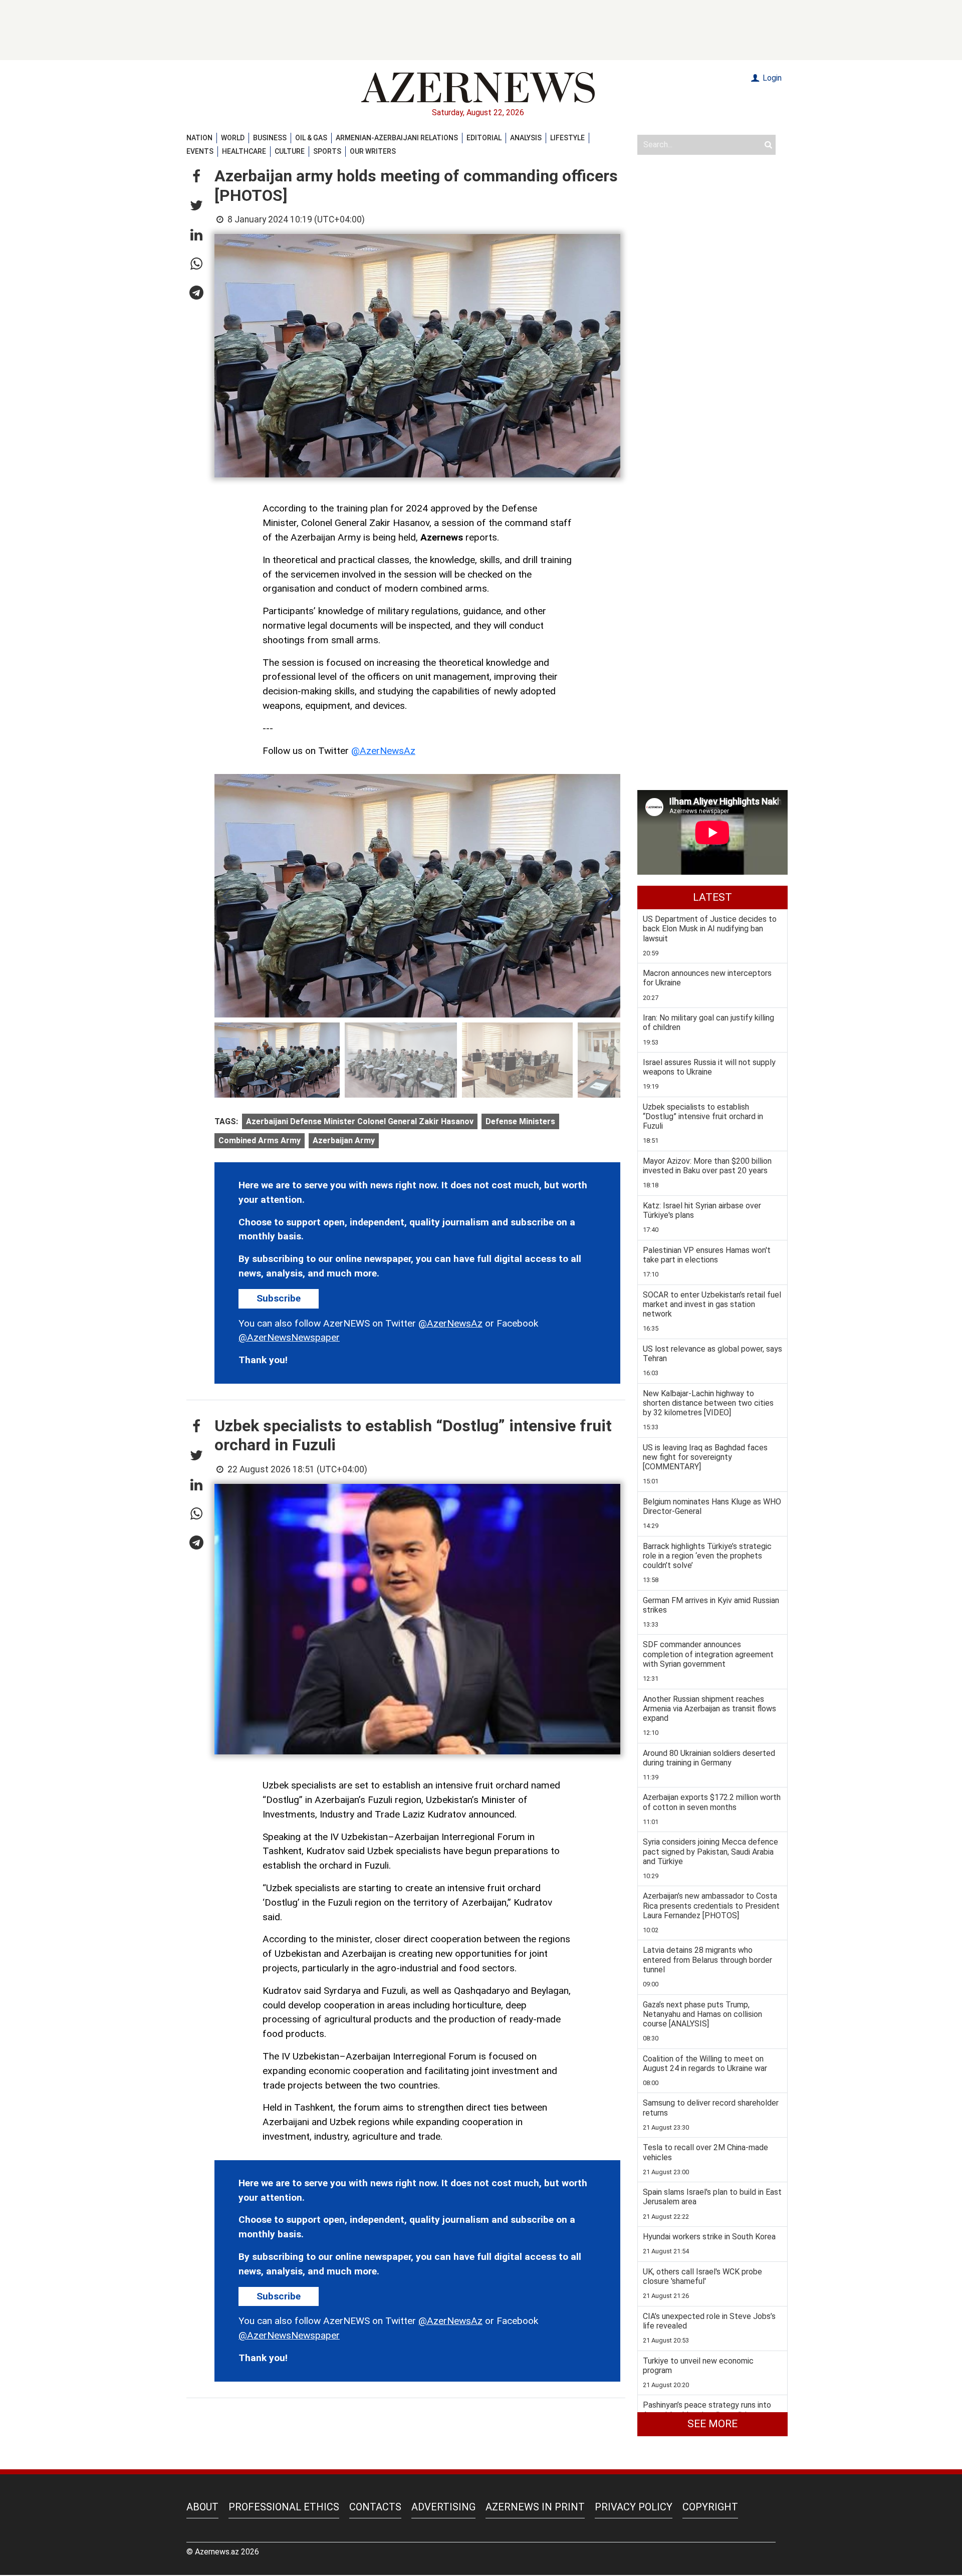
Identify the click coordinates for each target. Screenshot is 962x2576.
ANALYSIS (526, 138)
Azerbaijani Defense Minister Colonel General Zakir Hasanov (360, 1121)
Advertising (443, 2507)
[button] (196, 177)
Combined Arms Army (260, 1140)
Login (771, 78)
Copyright (710, 2507)
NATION (199, 138)
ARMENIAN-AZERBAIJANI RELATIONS (397, 138)
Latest (712, 897)
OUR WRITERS (373, 151)
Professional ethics (284, 2507)
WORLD (233, 138)
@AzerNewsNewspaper (289, 1337)
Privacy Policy (634, 2507)
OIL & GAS (311, 138)
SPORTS (327, 151)
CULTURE (290, 151)
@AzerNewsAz (383, 751)
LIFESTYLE (567, 138)
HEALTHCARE (244, 151)
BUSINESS (270, 138)
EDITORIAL (484, 138)
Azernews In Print (535, 2507)
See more (712, 2424)
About (202, 2507)
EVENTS (200, 151)
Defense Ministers (520, 1121)
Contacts (375, 2507)
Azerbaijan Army (344, 1140)
